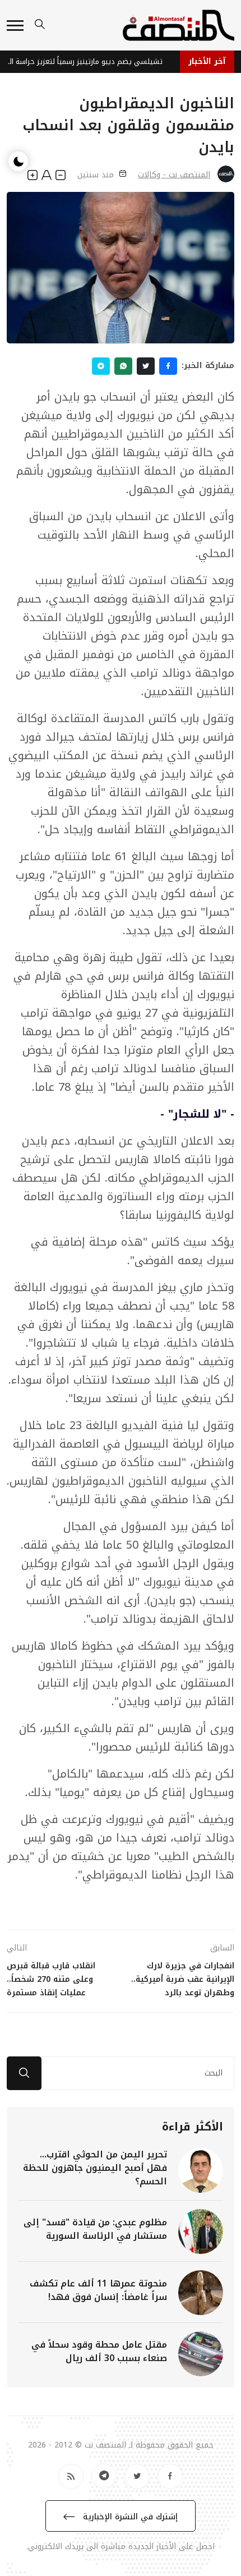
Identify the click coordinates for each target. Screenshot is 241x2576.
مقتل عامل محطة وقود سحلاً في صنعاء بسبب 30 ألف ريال (99, 2351)
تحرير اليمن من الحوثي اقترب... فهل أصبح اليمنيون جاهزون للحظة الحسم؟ (95, 2168)
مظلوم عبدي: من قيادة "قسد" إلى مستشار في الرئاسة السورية (95, 2229)
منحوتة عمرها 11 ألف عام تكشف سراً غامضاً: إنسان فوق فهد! (98, 2290)
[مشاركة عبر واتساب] (123, 366)
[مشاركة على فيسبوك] (168, 366)
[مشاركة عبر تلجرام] (101, 366)
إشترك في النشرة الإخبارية (129, 2517)
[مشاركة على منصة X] (146, 366)
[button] (15, 26)
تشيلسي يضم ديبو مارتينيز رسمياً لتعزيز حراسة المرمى (87, 61)
